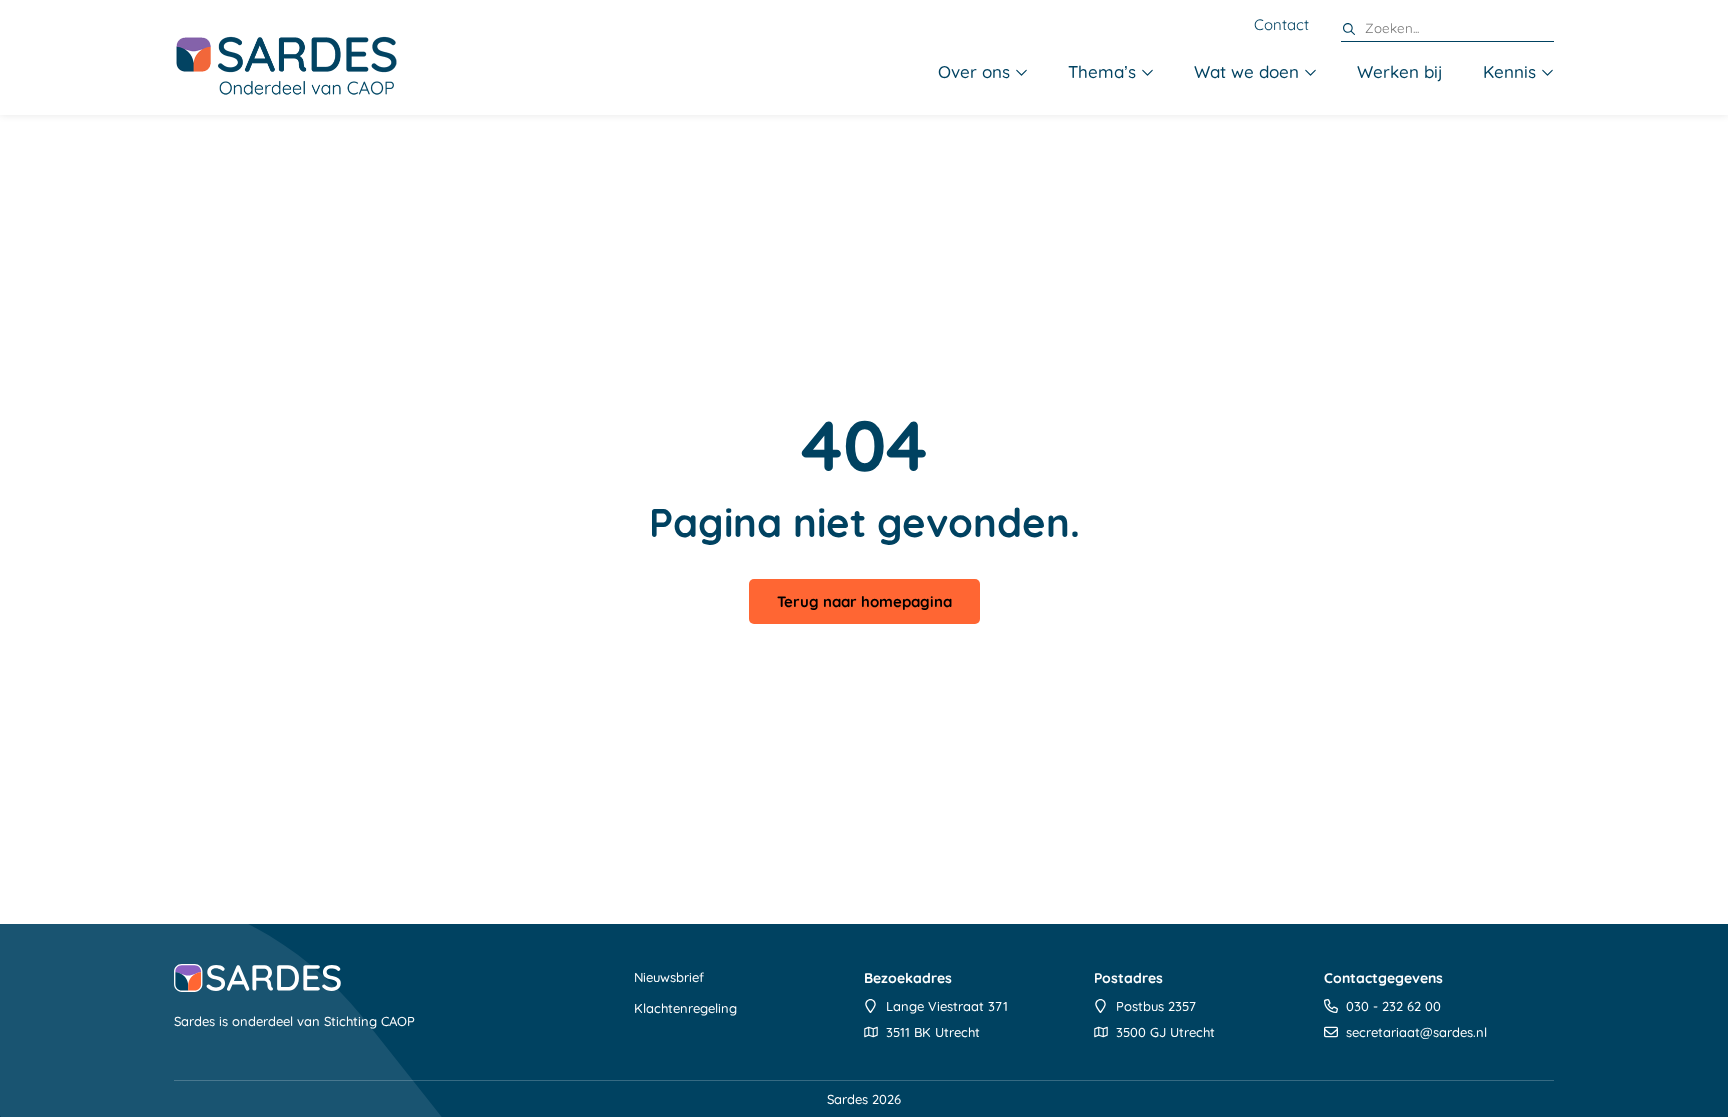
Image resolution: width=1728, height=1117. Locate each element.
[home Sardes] (285, 65)
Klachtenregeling (685, 1008)
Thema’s (1102, 71)
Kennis (1509, 71)
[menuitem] (983, 73)
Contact (1281, 25)
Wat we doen (1246, 71)
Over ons (974, 71)
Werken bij (1400, 71)
